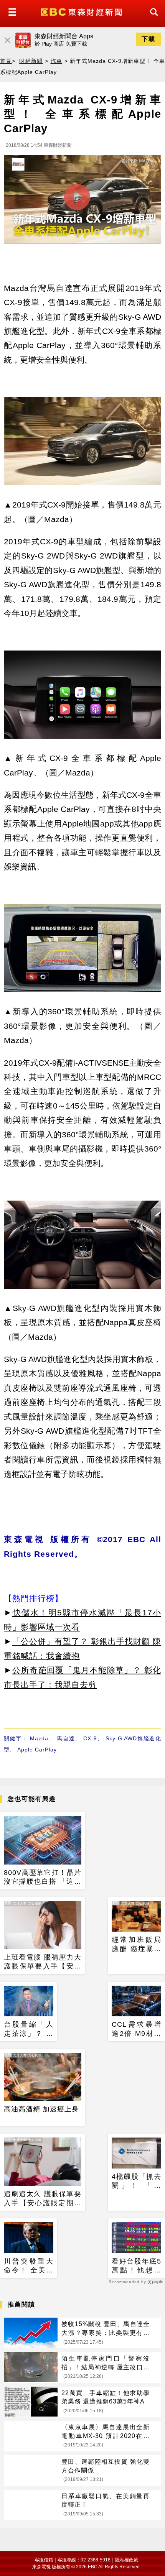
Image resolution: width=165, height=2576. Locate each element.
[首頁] (82, 11)
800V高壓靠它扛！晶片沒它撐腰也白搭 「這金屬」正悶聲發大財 (43, 1878)
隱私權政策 (127, 2560)
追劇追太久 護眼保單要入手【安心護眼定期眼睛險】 (43, 2199)
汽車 (57, 61)
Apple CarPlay (37, 1750)
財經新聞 (31, 61)
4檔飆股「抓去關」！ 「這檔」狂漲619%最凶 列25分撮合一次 (136, 2182)
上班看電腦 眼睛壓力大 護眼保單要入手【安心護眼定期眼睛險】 (43, 1962)
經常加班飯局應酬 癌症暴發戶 (136, 1945)
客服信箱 (44, 2560)
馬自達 (66, 1738)
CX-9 (90, 1738)
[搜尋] (152, 19)
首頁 (6, 61)
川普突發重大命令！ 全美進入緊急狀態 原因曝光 (29, 2266)
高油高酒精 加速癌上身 (41, 2109)
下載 (148, 39)
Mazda (39, 1738)
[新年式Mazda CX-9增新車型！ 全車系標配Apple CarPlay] (82, 201)
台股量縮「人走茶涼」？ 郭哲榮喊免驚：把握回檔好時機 (29, 2029)
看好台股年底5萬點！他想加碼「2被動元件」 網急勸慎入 (136, 2266)
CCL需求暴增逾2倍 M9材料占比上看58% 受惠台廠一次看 (136, 2029)
